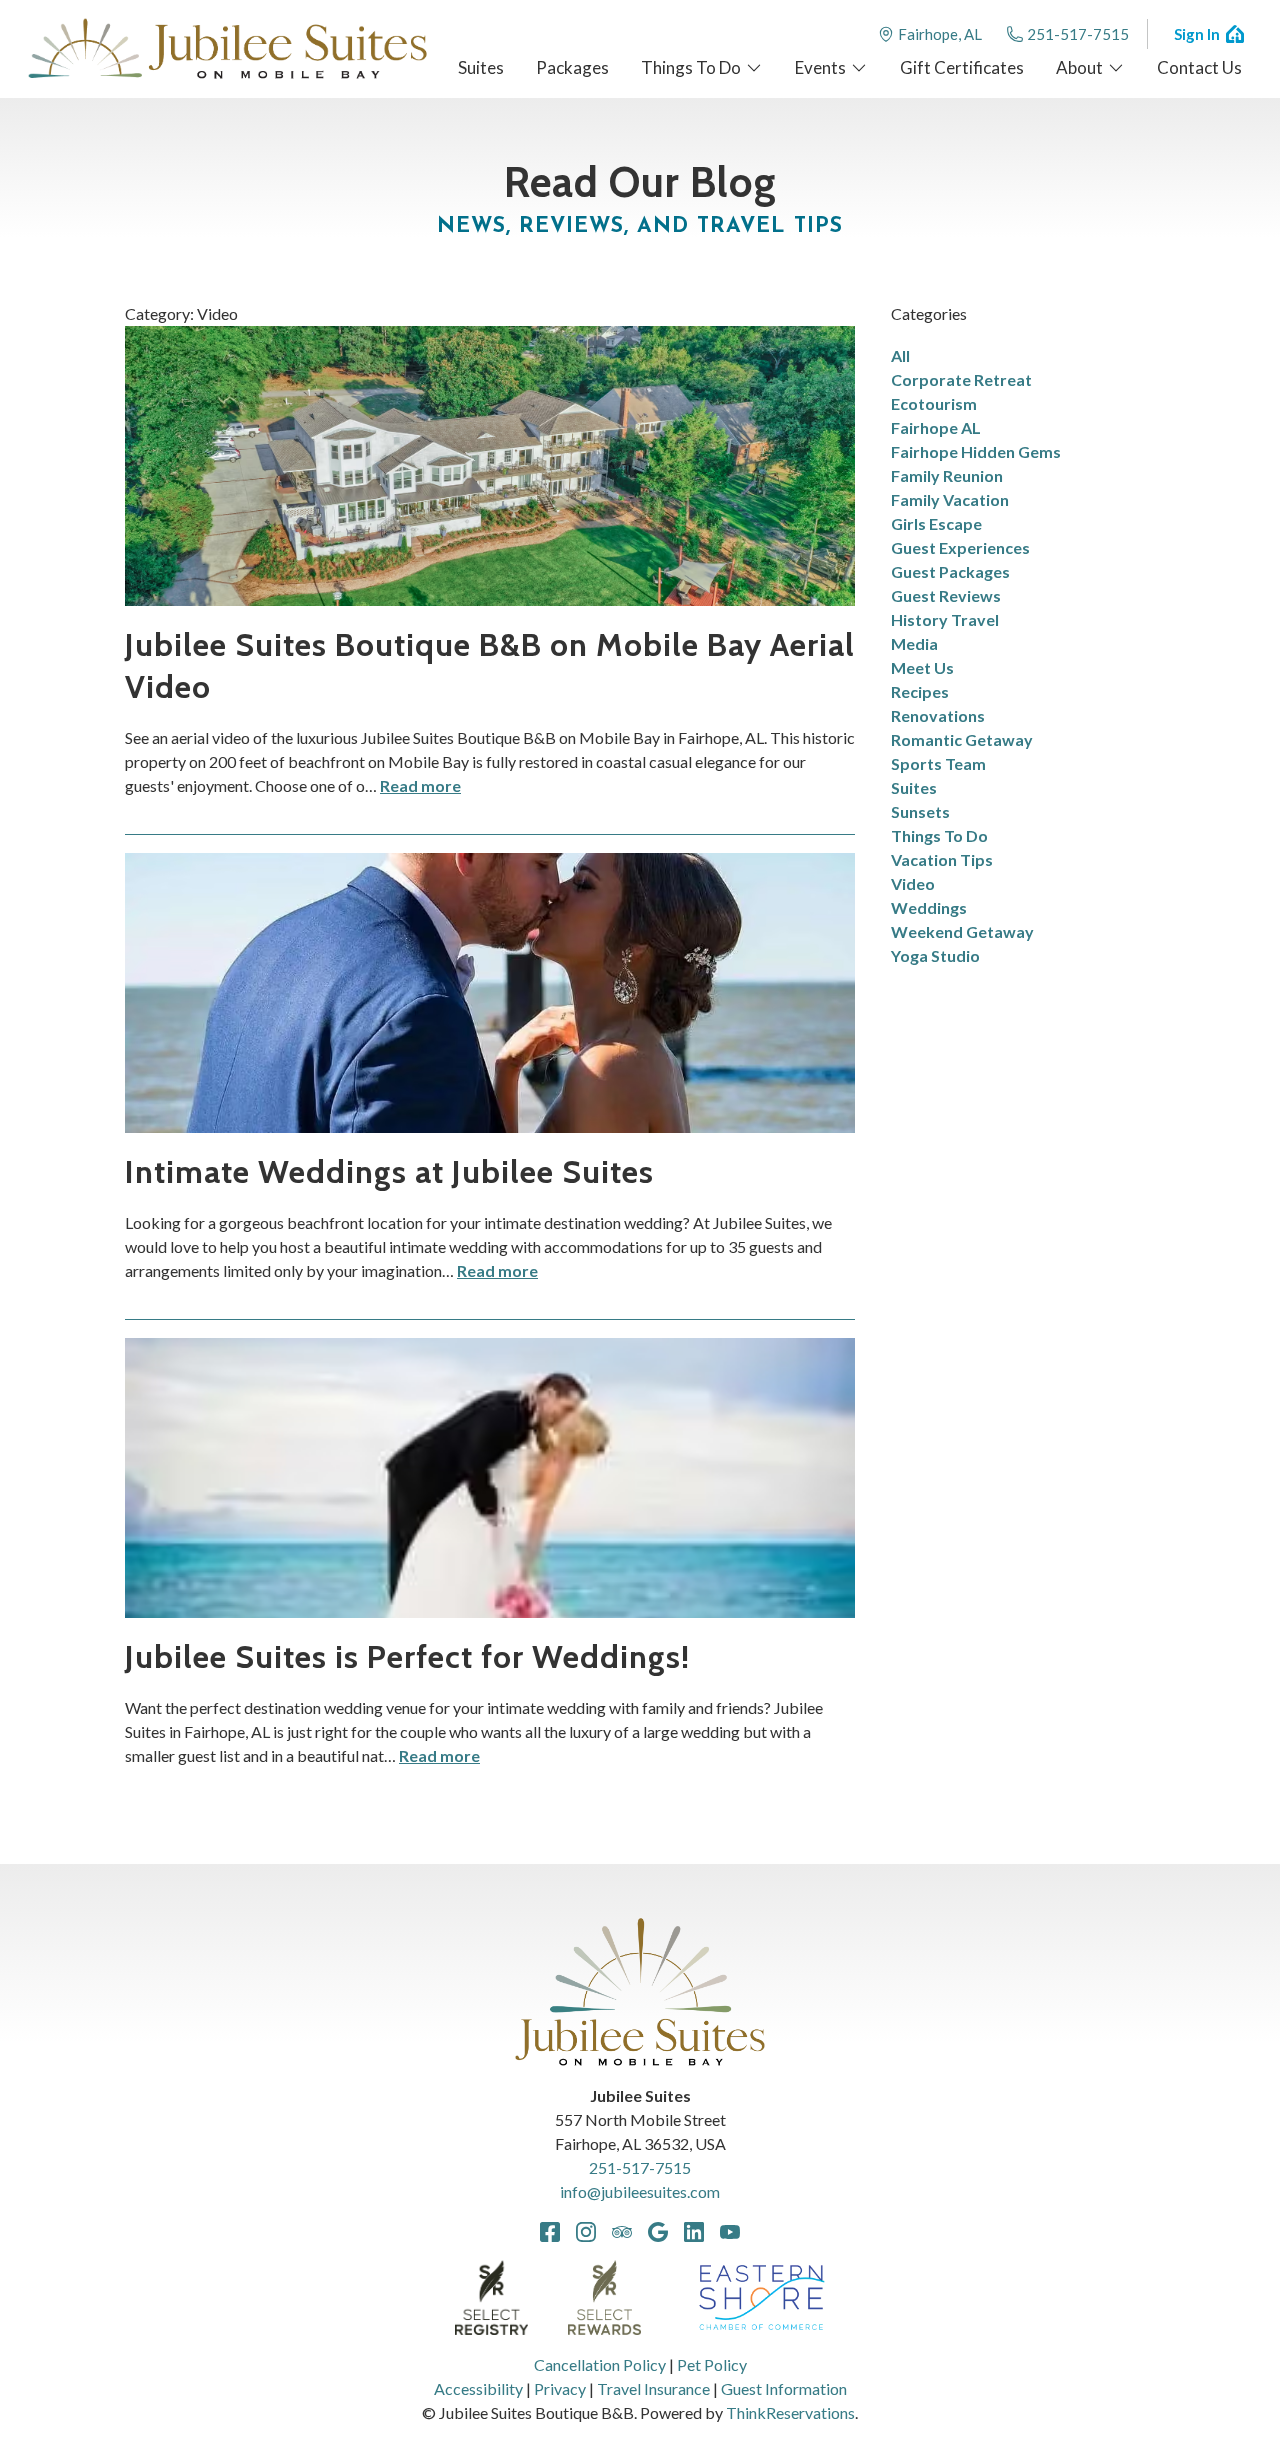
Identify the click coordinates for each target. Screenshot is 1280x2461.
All (900, 355)
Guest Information (784, 2388)
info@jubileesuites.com (640, 2191)
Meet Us (922, 667)
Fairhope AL (936, 427)
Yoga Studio (935, 955)
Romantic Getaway (962, 739)
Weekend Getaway (962, 931)
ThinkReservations (790, 2412)
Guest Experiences (960, 547)
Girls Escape (936, 523)
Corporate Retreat (961, 379)
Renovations (938, 715)
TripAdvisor (622, 2232)
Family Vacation (950, 499)
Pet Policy (712, 2364)
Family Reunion (947, 475)
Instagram (586, 2232)
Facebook (550, 2232)
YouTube (730, 2232)
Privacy (560, 2388)
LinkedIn (694, 2232)
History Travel (945, 619)
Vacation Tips (942, 859)
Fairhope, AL (940, 34)
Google (658, 2232)
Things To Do (939, 835)
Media (914, 643)
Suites (914, 787)
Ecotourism (934, 403)
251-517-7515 (1078, 34)
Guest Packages (950, 571)
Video (913, 883)
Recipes (920, 691)
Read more (420, 785)
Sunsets (920, 811)
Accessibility (478, 2388)
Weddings (929, 907)
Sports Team (938, 763)
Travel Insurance (653, 2388)
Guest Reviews (946, 595)
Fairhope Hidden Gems (976, 451)
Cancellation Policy (600, 2364)
